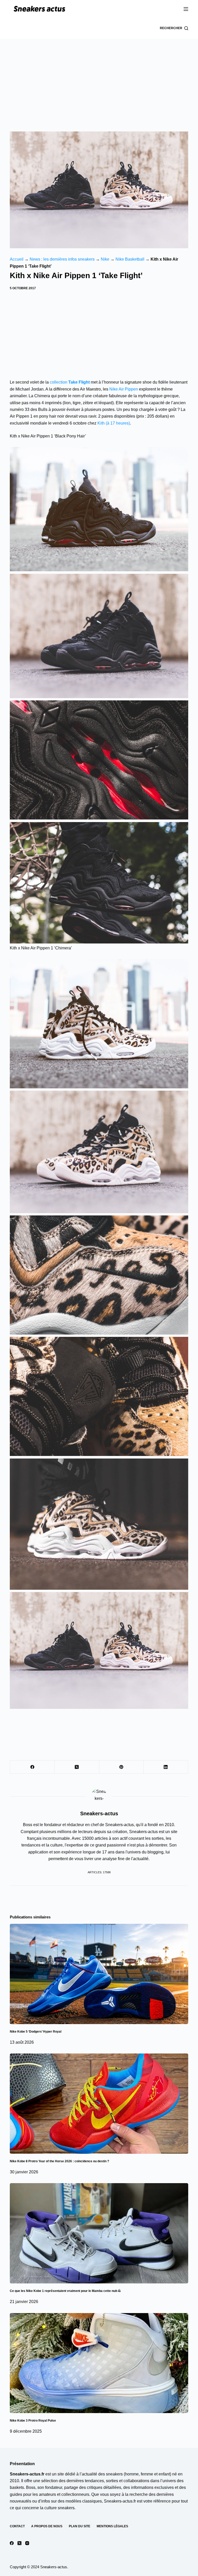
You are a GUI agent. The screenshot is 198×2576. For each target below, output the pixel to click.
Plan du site (80, 2526)
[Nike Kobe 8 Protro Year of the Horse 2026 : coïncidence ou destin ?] (99, 2104)
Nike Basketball (130, 259)
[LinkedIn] (166, 1767)
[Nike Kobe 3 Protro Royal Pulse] (99, 2363)
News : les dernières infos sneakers (62, 259)
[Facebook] (32, 1767)
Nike (105, 259)
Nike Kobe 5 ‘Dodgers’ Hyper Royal (36, 2032)
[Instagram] (27, 2543)
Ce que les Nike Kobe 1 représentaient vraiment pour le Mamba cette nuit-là (65, 2291)
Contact (17, 2526)
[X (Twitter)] (77, 1767)
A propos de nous (47, 2526)
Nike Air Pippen (124, 389)
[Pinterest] (122, 1767)
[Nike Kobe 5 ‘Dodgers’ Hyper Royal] (99, 1974)
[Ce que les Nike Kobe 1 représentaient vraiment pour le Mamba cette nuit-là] (99, 2233)
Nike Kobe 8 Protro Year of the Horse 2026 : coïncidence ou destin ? (59, 2161)
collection (70, 382)
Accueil (17, 259)
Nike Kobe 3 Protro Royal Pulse (33, 2421)
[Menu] (186, 9)
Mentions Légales (112, 2526)
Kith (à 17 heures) (114, 423)
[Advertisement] (99, 77)
